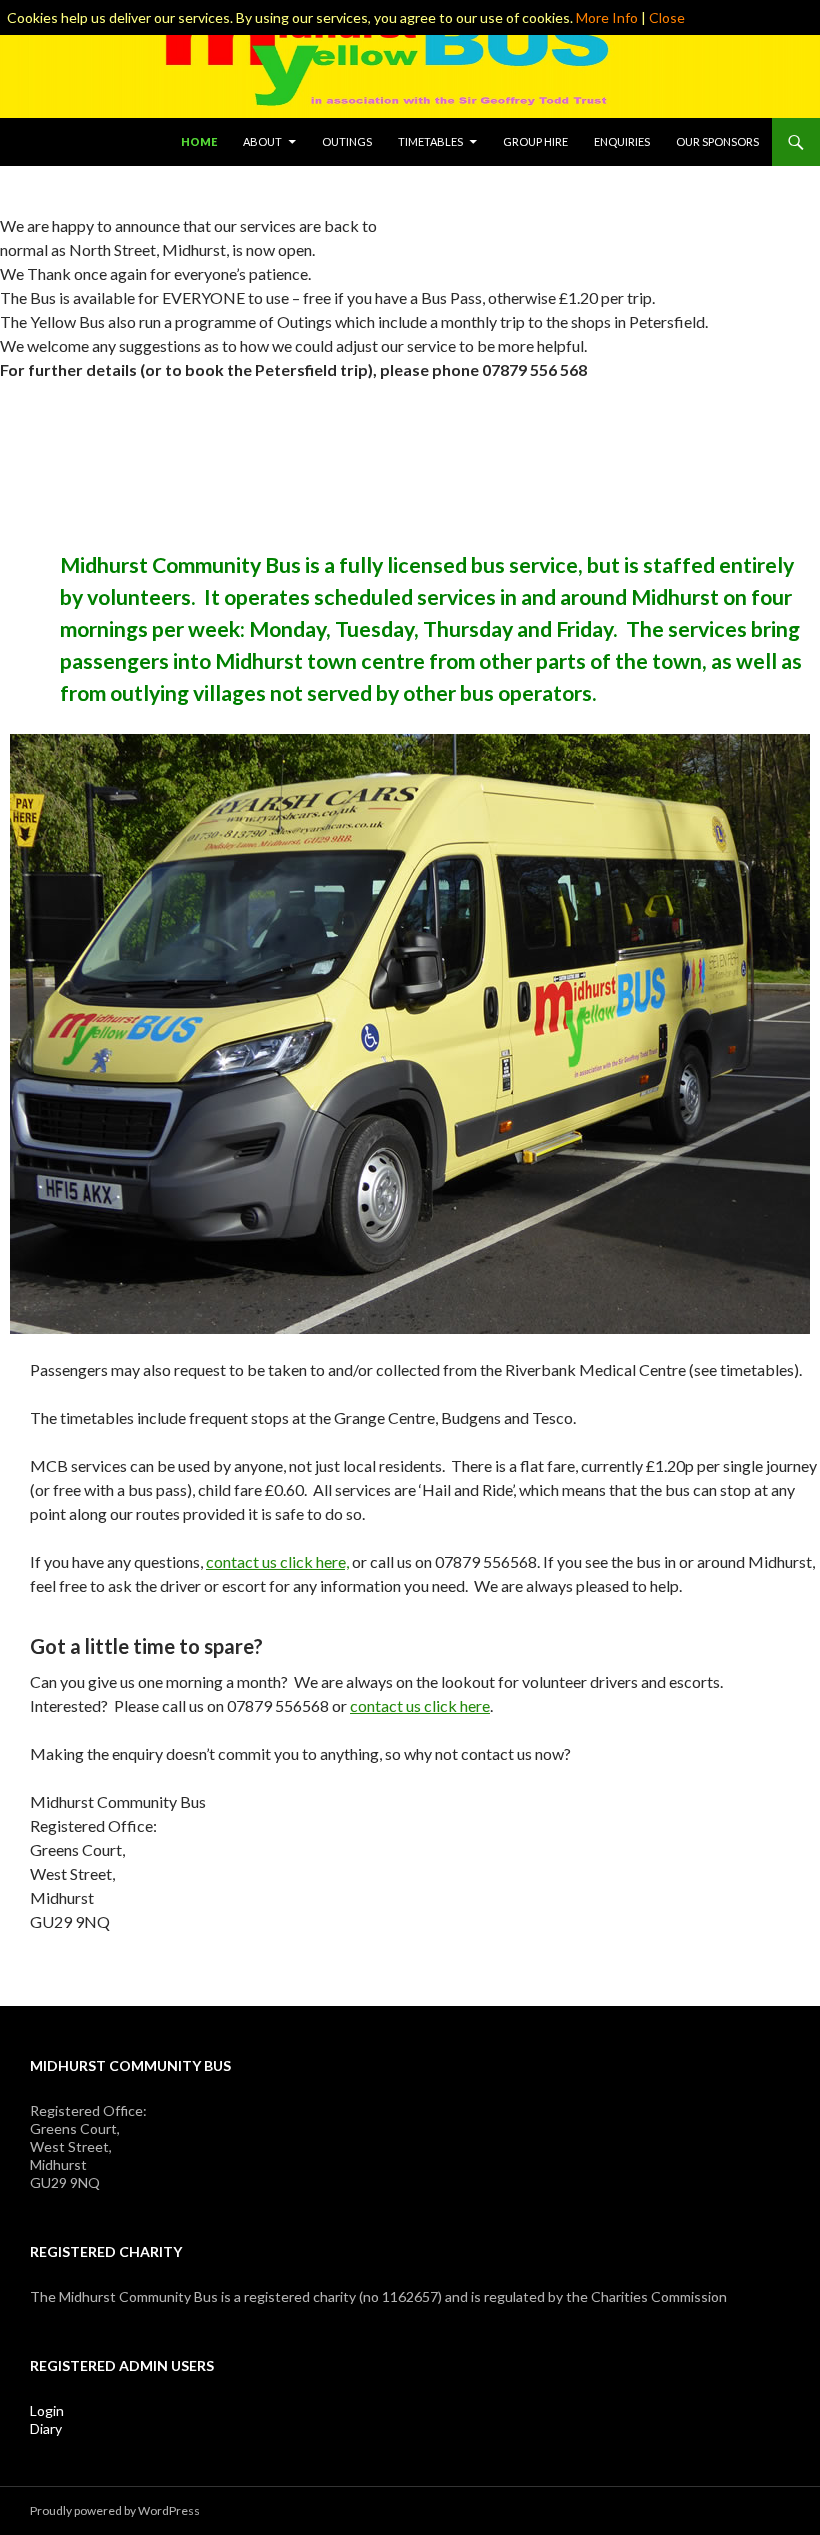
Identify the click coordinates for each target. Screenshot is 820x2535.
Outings (347, 141)
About (262, 141)
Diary (46, 2428)
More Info (607, 17)
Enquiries (622, 141)
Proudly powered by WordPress (115, 2510)
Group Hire (535, 141)
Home (199, 141)
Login (47, 2410)
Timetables (430, 141)
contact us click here (420, 1705)
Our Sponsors (717, 141)
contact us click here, (277, 1561)
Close (667, 17)
